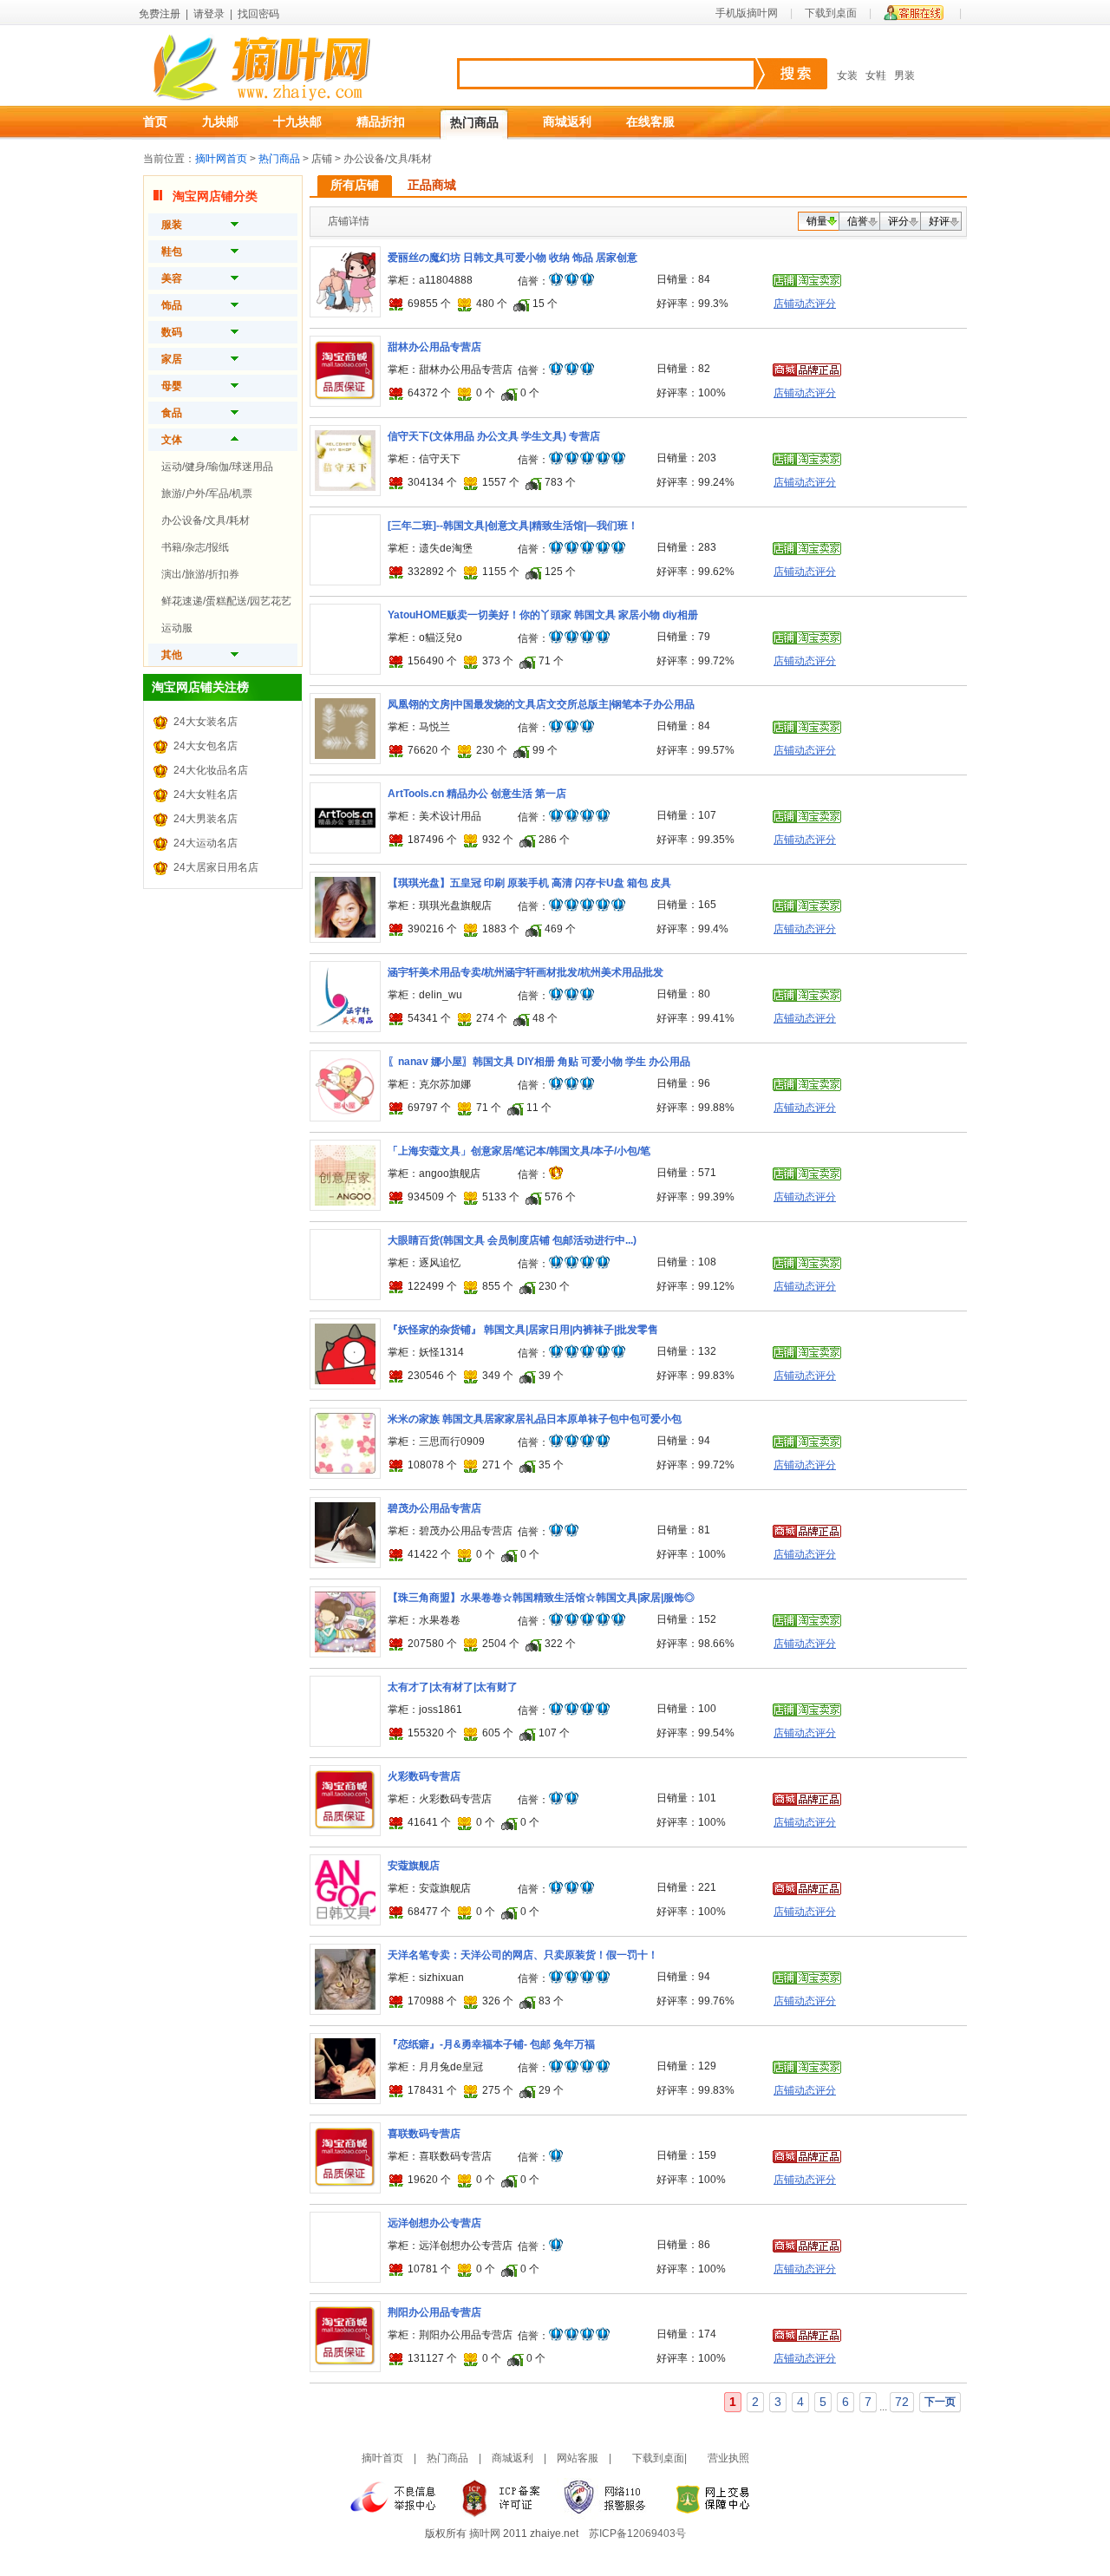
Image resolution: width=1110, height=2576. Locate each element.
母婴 (172, 386)
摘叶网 (485, 2534)
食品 (172, 413)
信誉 (858, 221)
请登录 (209, 14)
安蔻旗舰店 (414, 1866)
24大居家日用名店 (216, 867)
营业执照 (728, 2458)
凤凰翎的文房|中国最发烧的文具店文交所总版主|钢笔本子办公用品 (541, 704)
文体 (172, 440)
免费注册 (160, 14)
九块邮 (220, 121)
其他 (172, 655)
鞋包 (172, 252)
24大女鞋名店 (206, 794)
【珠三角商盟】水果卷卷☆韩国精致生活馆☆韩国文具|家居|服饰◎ (541, 1598)
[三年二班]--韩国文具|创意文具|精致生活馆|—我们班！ (513, 526)
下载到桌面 (831, 13)
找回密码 (258, 14)
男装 (904, 75)
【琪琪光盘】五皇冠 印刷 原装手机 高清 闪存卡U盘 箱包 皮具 (529, 883)
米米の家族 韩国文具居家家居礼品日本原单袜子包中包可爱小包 (535, 1419)
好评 (939, 221)
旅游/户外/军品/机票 (207, 494)
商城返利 (567, 121)
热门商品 (474, 122)
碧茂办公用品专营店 (434, 1508)
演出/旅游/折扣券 (200, 574)
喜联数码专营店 (424, 2134)
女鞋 (876, 75)
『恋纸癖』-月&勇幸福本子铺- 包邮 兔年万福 (491, 2044)
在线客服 (650, 121)
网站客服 (578, 2458)
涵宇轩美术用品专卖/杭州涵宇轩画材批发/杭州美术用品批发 (526, 972)
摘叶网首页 (221, 159)
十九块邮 (297, 121)
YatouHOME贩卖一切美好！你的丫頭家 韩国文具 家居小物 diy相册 (543, 615)
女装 (847, 75)
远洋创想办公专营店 (434, 2223)
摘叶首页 (382, 2458)
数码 (172, 332)
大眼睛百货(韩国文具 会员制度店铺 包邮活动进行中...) (512, 1240)
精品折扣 (381, 121)
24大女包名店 (206, 746)
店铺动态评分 (805, 304)
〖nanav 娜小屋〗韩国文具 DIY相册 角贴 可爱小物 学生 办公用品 (539, 1062)
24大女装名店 (206, 722)
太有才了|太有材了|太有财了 (453, 1687)
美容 (172, 278)
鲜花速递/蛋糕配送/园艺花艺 (226, 601)
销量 (817, 221)
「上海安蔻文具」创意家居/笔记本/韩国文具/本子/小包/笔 (519, 1151)
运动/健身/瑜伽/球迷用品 (217, 467)
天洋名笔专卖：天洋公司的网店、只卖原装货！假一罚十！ (523, 1955)
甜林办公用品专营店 (434, 347)
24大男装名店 (206, 819)
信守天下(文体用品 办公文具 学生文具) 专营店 (494, 436)
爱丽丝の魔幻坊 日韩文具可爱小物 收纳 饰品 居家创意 (513, 258)
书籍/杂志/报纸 (195, 547)
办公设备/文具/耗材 (206, 520)
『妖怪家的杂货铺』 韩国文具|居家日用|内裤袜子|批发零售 (523, 1330)
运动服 (177, 628)
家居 (172, 359)
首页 (155, 121)
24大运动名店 (206, 843)
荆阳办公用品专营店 (434, 2312)
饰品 (172, 305)
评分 (898, 221)
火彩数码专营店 (424, 1776)
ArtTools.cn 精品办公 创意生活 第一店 (477, 794)
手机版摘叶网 (747, 13)
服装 (172, 225)
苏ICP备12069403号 (637, 2534)
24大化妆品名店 (211, 770)
